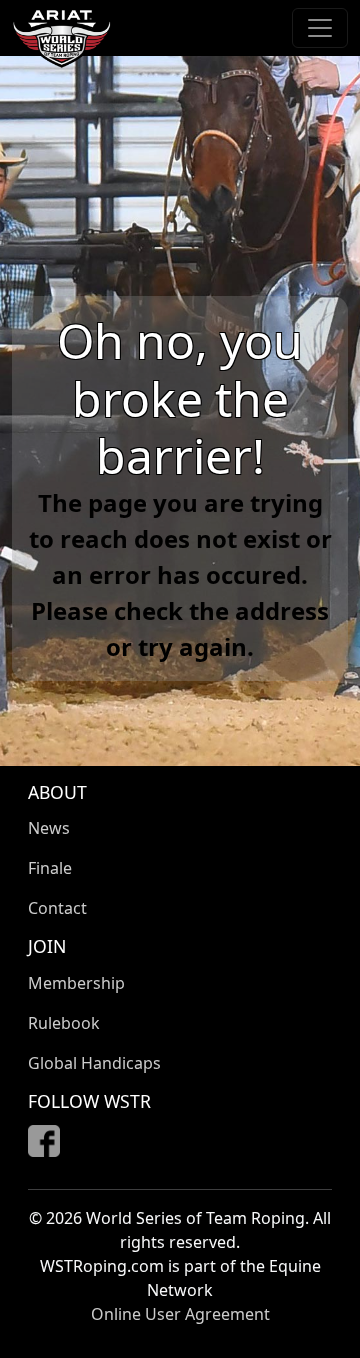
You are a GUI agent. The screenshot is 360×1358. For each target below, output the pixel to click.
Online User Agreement (180, 1314)
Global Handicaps (94, 1063)
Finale (50, 868)
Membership (76, 983)
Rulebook (64, 1023)
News (49, 828)
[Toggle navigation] (320, 28)
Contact (57, 908)
